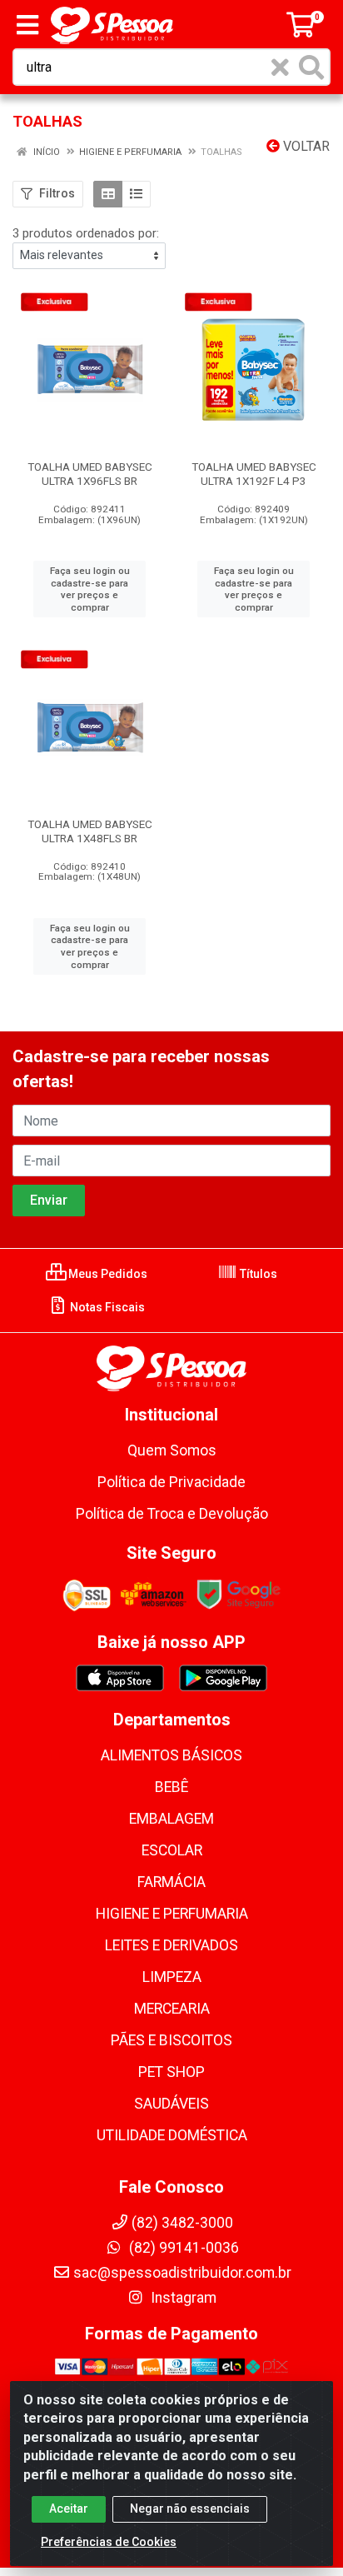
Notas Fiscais (106, 1307)
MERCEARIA (172, 2009)
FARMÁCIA (171, 1882)
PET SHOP (171, 2072)
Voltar (305, 146)
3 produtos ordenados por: (86, 233)
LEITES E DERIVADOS (171, 1945)
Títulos (257, 1274)
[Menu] (27, 25)
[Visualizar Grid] (108, 194)
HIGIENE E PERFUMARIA (172, 1914)
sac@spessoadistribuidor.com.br (182, 2273)
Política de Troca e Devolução (172, 1514)
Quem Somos (172, 1450)
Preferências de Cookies (109, 2542)
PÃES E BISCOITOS (171, 2040)
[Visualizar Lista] (136, 194)
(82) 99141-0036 (182, 2248)
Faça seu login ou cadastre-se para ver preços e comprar (90, 589)
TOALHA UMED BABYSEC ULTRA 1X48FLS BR (90, 831)
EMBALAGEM (171, 1819)
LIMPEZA (172, 1977)
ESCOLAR (172, 1850)
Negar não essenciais (190, 2509)
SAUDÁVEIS (171, 2104)
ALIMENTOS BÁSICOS (171, 1755)
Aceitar (69, 2509)
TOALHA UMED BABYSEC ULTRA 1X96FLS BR (90, 474)
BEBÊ (171, 1787)
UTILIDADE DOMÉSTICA (172, 2135)
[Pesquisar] (311, 67)
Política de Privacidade (171, 1482)
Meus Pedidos (107, 1274)
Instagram (182, 2298)
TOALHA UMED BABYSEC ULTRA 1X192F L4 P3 (254, 474)
